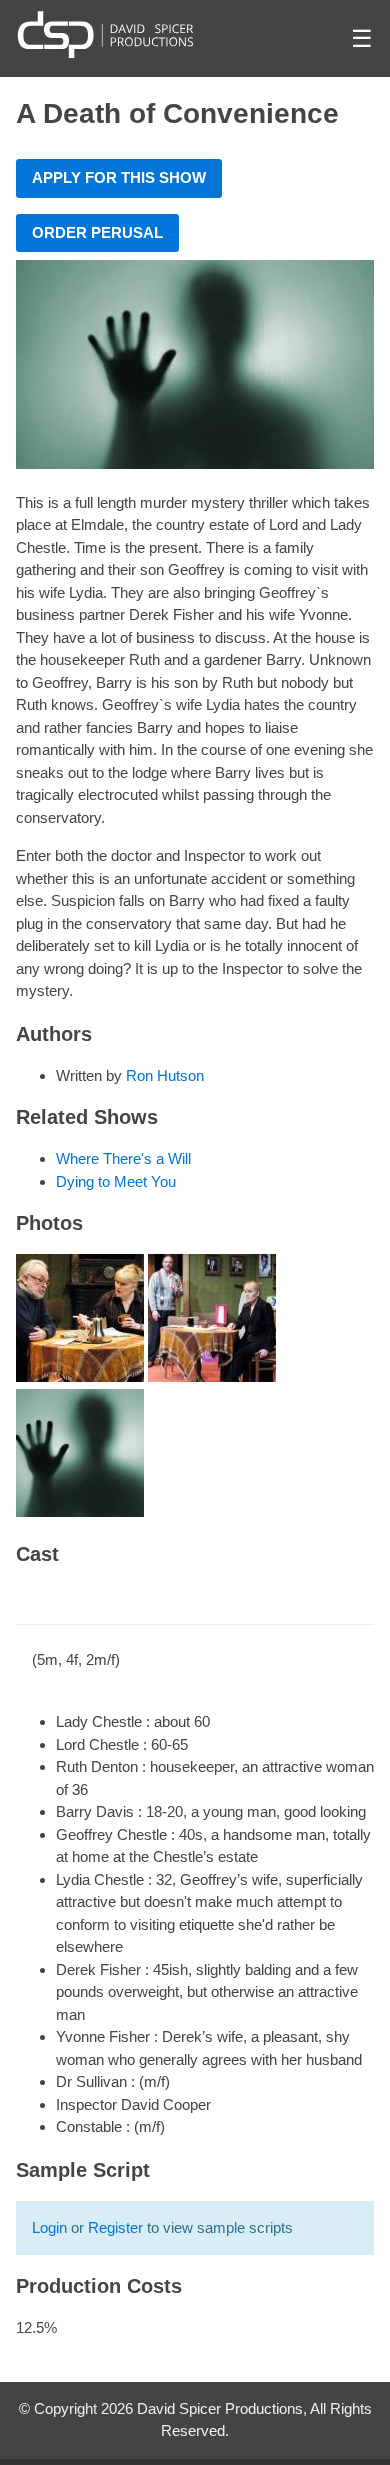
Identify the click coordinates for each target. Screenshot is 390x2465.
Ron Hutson (165, 1075)
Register (115, 2227)
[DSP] (105, 34)
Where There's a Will (123, 1158)
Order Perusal (97, 232)
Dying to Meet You (116, 1181)
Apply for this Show (119, 177)
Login (49, 2227)
